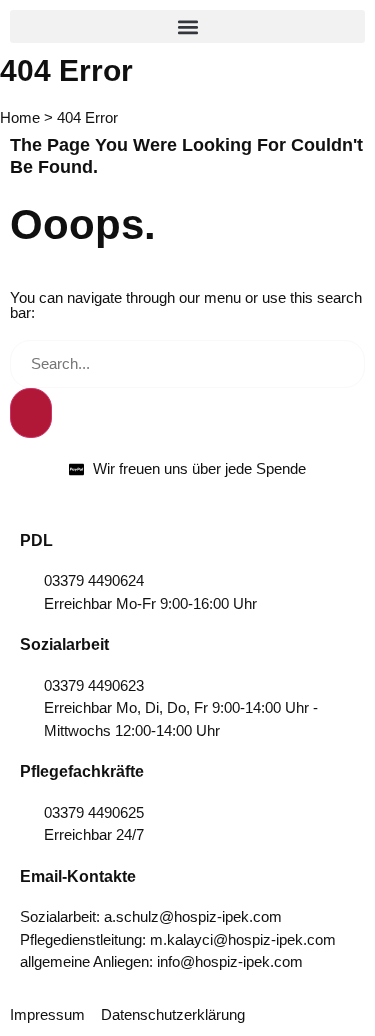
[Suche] (31, 413)
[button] (187, 26)
